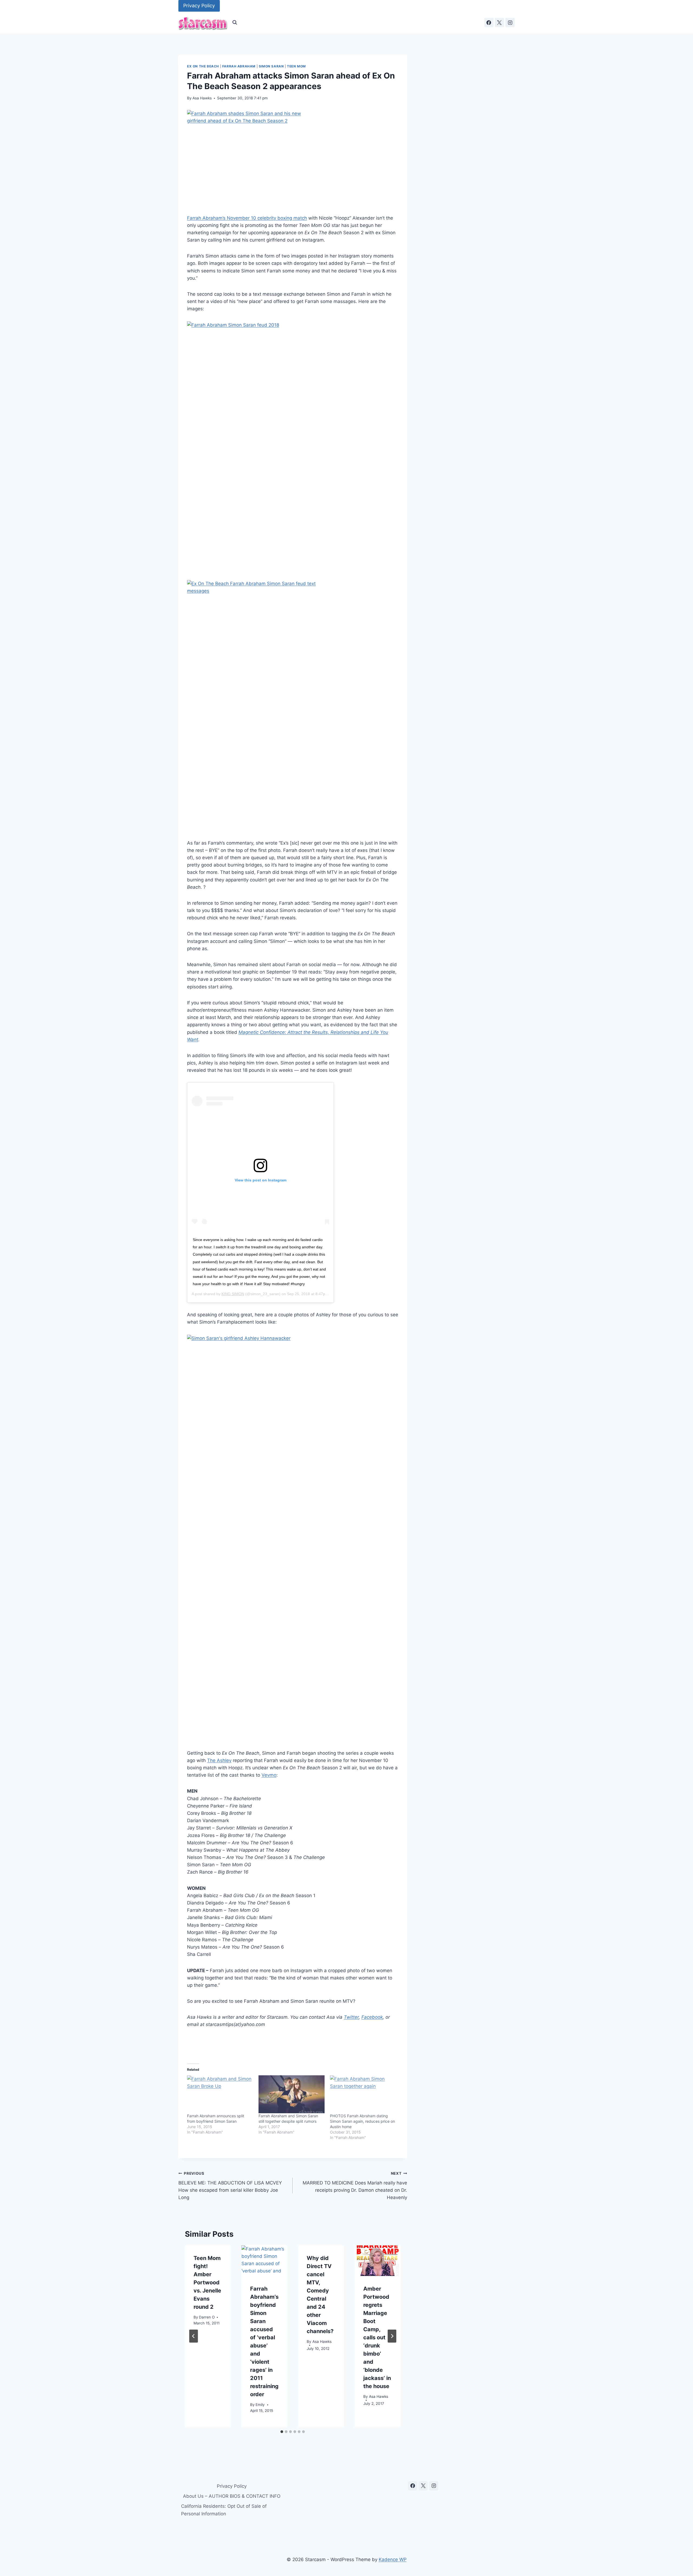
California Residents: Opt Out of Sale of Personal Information (224, 2510)
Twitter (351, 2017)
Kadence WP (393, 2559)
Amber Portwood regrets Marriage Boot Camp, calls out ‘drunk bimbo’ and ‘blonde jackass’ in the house (377, 2337)
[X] (499, 22)
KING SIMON (233, 1294)
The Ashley (219, 1760)
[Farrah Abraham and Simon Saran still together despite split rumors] (292, 2094)
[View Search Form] (235, 22)
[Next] (392, 2336)
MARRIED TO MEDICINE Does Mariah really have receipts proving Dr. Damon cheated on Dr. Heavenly (355, 2186)
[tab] (282, 2432)
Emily (260, 2405)
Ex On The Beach (203, 66)
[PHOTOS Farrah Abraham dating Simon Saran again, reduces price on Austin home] (363, 2094)
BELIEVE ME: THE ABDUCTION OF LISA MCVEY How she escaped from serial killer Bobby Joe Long (230, 2186)
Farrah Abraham (239, 66)
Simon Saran (271, 66)
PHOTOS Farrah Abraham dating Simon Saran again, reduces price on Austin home (362, 2121)
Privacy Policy (199, 6)
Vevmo (269, 1775)
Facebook (372, 2017)
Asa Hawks (202, 98)
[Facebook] (489, 22)
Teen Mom (296, 66)
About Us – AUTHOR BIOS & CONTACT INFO (232, 2496)
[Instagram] (510, 22)
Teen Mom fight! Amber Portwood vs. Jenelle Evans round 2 (207, 2282)
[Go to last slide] (194, 2336)
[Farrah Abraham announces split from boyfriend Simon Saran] (220, 2094)
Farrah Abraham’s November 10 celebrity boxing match (247, 218)
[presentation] (264, 2261)
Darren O (207, 2317)
